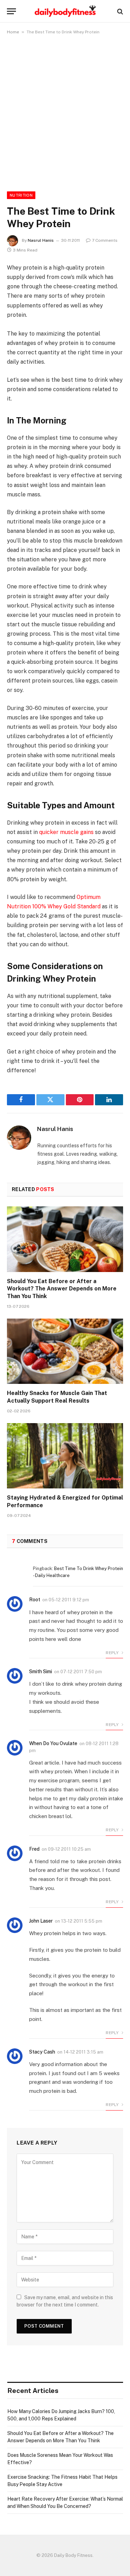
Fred (34, 1849)
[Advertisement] (65, 112)
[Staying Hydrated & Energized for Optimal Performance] (65, 1456)
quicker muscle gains (66, 832)
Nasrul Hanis (41, 240)
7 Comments (105, 240)
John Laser (41, 1921)
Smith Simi (41, 1671)
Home (13, 32)
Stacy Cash (42, 2052)
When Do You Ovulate (53, 1743)
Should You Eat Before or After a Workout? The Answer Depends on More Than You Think (62, 1289)
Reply (113, 1653)
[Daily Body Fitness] (65, 11)
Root (35, 1600)
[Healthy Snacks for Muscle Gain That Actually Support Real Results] (65, 1351)
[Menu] (11, 11)
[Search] (119, 11)
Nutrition (21, 195)
